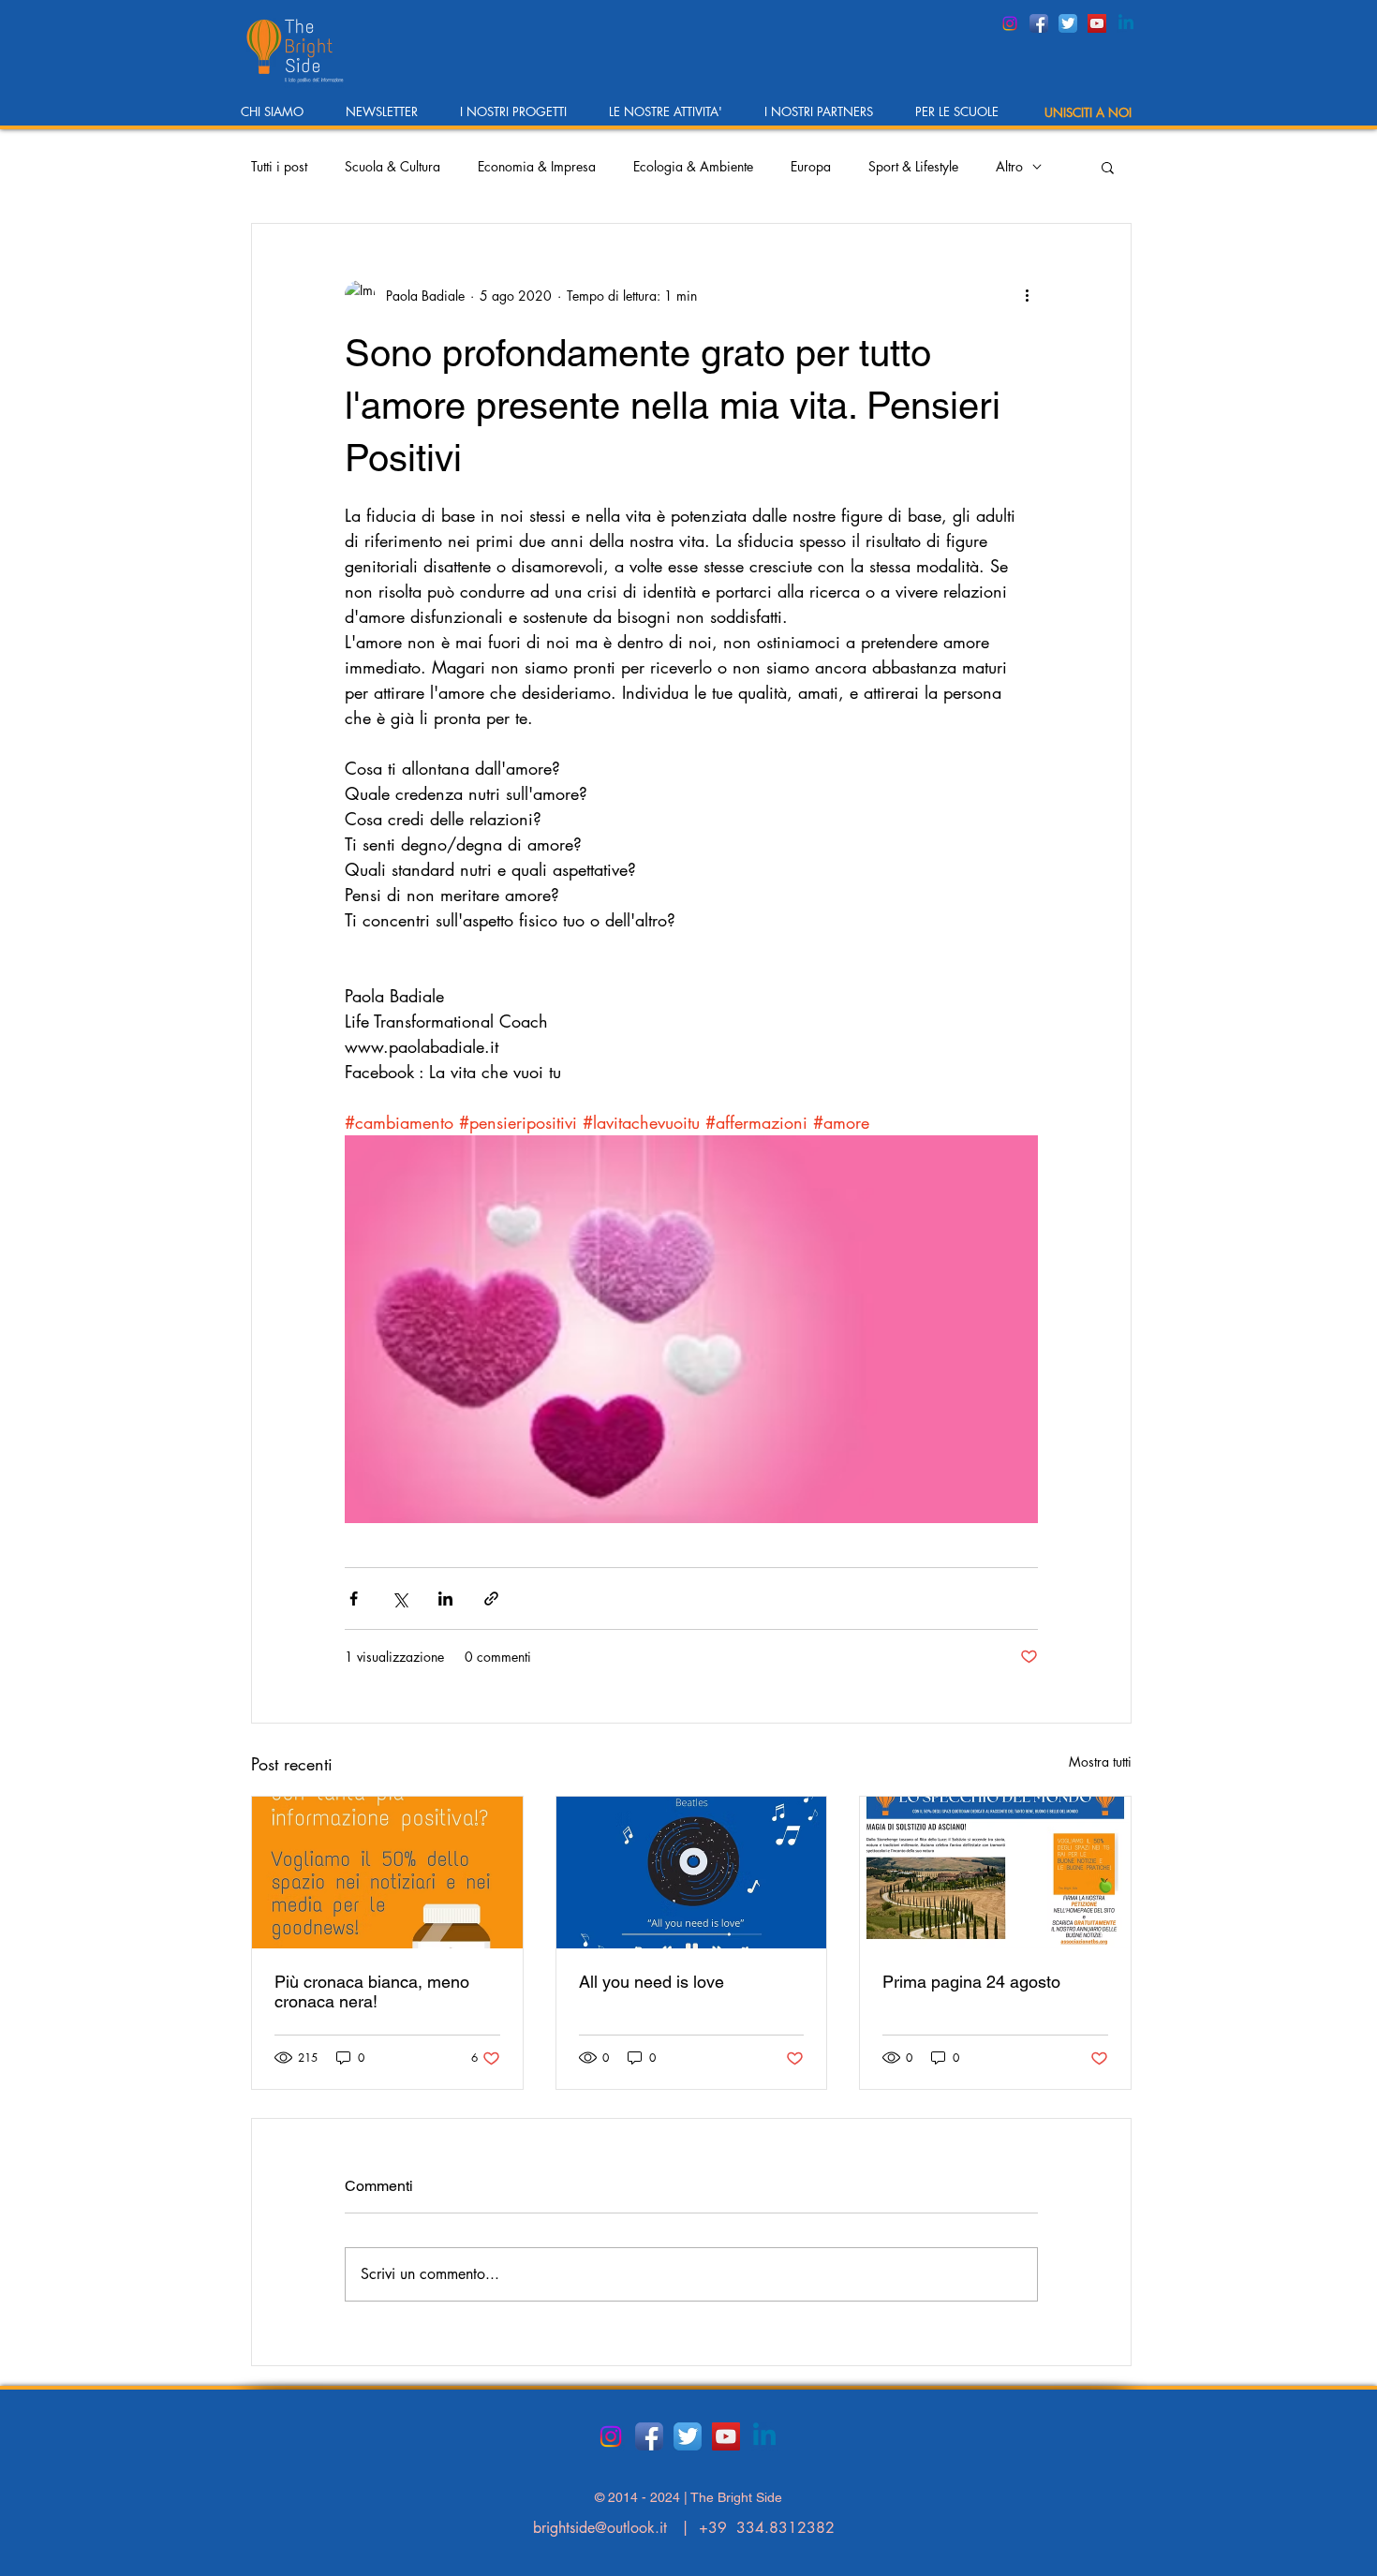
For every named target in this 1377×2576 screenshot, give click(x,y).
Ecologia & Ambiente (693, 166)
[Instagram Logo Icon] (1010, 23)
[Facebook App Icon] (1039, 23)
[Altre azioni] (1027, 295)
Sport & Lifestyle (913, 166)
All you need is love (651, 1982)
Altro (1009, 166)
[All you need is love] (692, 1873)
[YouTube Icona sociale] (1097, 23)
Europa (811, 166)
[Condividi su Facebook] (354, 1599)
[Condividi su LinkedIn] (445, 1599)
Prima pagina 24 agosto (971, 1982)
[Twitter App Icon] (1068, 23)
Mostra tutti (1100, 1762)
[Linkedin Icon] (1126, 23)
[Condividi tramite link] (491, 1599)
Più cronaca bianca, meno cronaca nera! (372, 1991)
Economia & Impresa (537, 166)
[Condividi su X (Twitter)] (400, 1599)
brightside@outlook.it (600, 2528)
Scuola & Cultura (392, 166)
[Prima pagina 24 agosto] (995, 1873)
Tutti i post (279, 166)
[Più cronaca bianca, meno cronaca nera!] (387, 1873)
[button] (279, 118)
